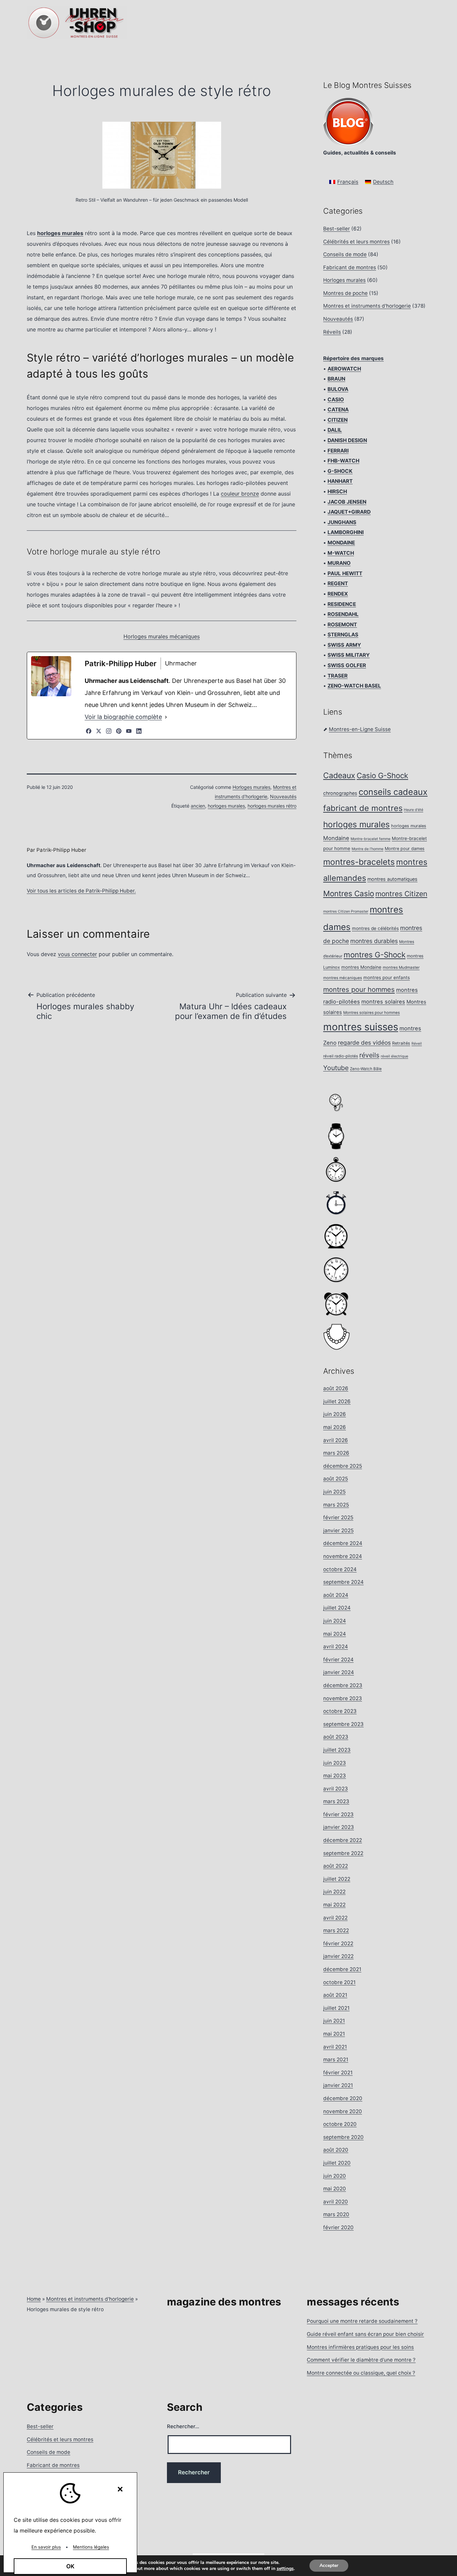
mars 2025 (336, 1505)
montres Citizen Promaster (346, 911)
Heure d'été (414, 810)
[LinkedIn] (139, 731)
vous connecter (77, 954)
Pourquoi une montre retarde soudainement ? (362, 2321)
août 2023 (336, 1737)
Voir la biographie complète (123, 717)
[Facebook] (89, 731)
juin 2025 (334, 1492)
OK (70, 2566)
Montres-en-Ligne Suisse (360, 729)
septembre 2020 (343, 2137)
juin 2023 (335, 1763)
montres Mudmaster (401, 967)
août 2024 (336, 1595)
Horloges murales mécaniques (162, 636)
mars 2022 (336, 1930)
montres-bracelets (359, 862)
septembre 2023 (343, 1724)
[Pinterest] (119, 731)
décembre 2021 (342, 1969)
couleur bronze (240, 494)
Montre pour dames (405, 849)
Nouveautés (283, 796)
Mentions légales (91, 2547)
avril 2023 (336, 1789)
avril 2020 (336, 2202)
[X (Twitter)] (99, 731)
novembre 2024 (343, 1556)
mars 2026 (336, 1453)
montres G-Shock (375, 955)
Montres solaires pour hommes (372, 1013)
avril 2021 (335, 2047)
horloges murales (226, 806)
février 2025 (338, 1517)
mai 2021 (334, 2034)
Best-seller (337, 229)
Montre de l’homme (368, 849)
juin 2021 (334, 2021)
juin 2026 (335, 1414)
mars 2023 (336, 1801)
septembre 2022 (343, 1853)
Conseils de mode (345, 254)
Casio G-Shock (382, 776)
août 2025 (336, 1479)
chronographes (340, 793)
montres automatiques (392, 879)
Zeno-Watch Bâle (366, 1069)
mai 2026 (335, 1427)
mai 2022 (334, 1905)
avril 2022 (335, 1918)
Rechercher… (183, 2426)
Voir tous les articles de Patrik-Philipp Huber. (81, 891)
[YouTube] (129, 731)
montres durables (374, 941)
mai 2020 (335, 2189)
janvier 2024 (339, 1672)
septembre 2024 (343, 1582)
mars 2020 (336, 2214)
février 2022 (338, 1943)
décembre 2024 (343, 1543)
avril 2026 (336, 1440)
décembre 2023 (343, 1685)
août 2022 (336, 1866)
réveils (369, 1055)
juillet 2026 (337, 1401)
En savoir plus (46, 2547)
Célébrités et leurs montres (356, 242)
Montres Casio (349, 893)
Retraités (401, 1043)
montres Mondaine (361, 967)
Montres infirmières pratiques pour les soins (360, 2347)
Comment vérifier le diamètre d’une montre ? (361, 2360)
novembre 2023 (343, 1698)
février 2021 (338, 2073)
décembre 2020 (343, 2098)
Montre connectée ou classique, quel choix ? (361, 2373)
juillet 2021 (336, 2008)
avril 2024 (336, 1646)
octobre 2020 (340, 2124)
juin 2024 (335, 1621)
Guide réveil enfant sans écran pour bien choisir (365, 2334)
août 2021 (335, 1995)
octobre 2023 (340, 1711)
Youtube (336, 1068)
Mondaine (336, 838)
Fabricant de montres (350, 267)
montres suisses (361, 1027)
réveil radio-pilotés (341, 1056)
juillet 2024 (337, 1608)
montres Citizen (401, 894)
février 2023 (338, 1814)
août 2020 (336, 2150)
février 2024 (338, 1660)
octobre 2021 (339, 1982)
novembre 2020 (343, 2111)
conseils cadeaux (393, 792)
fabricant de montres (363, 808)
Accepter (329, 2565)
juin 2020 (335, 2176)
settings (285, 2569)
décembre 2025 (343, 1466)
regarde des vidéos (364, 1043)
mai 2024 (335, 1634)
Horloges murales (251, 787)
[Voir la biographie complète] (166, 717)
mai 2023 (335, 1776)
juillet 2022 (337, 1879)
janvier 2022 (338, 1956)
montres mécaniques (343, 978)
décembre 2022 (343, 1840)
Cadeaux (339, 776)
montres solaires (383, 1002)
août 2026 (336, 1388)
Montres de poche (345, 293)
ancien (198, 806)
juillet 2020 (337, 2163)
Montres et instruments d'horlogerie (367, 306)
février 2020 (338, 2227)
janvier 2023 (339, 1827)
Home (34, 2299)
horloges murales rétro (272, 806)
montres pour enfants (387, 977)
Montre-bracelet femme (371, 839)
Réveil (417, 1044)
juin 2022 (334, 1892)
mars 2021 (336, 2059)
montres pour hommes (359, 990)
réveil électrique (394, 1056)
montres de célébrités (375, 928)
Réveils (332, 332)
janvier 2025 (338, 1530)
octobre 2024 (340, 1569)
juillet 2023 (337, 1750)
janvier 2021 (338, 2085)
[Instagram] (109, 731)
